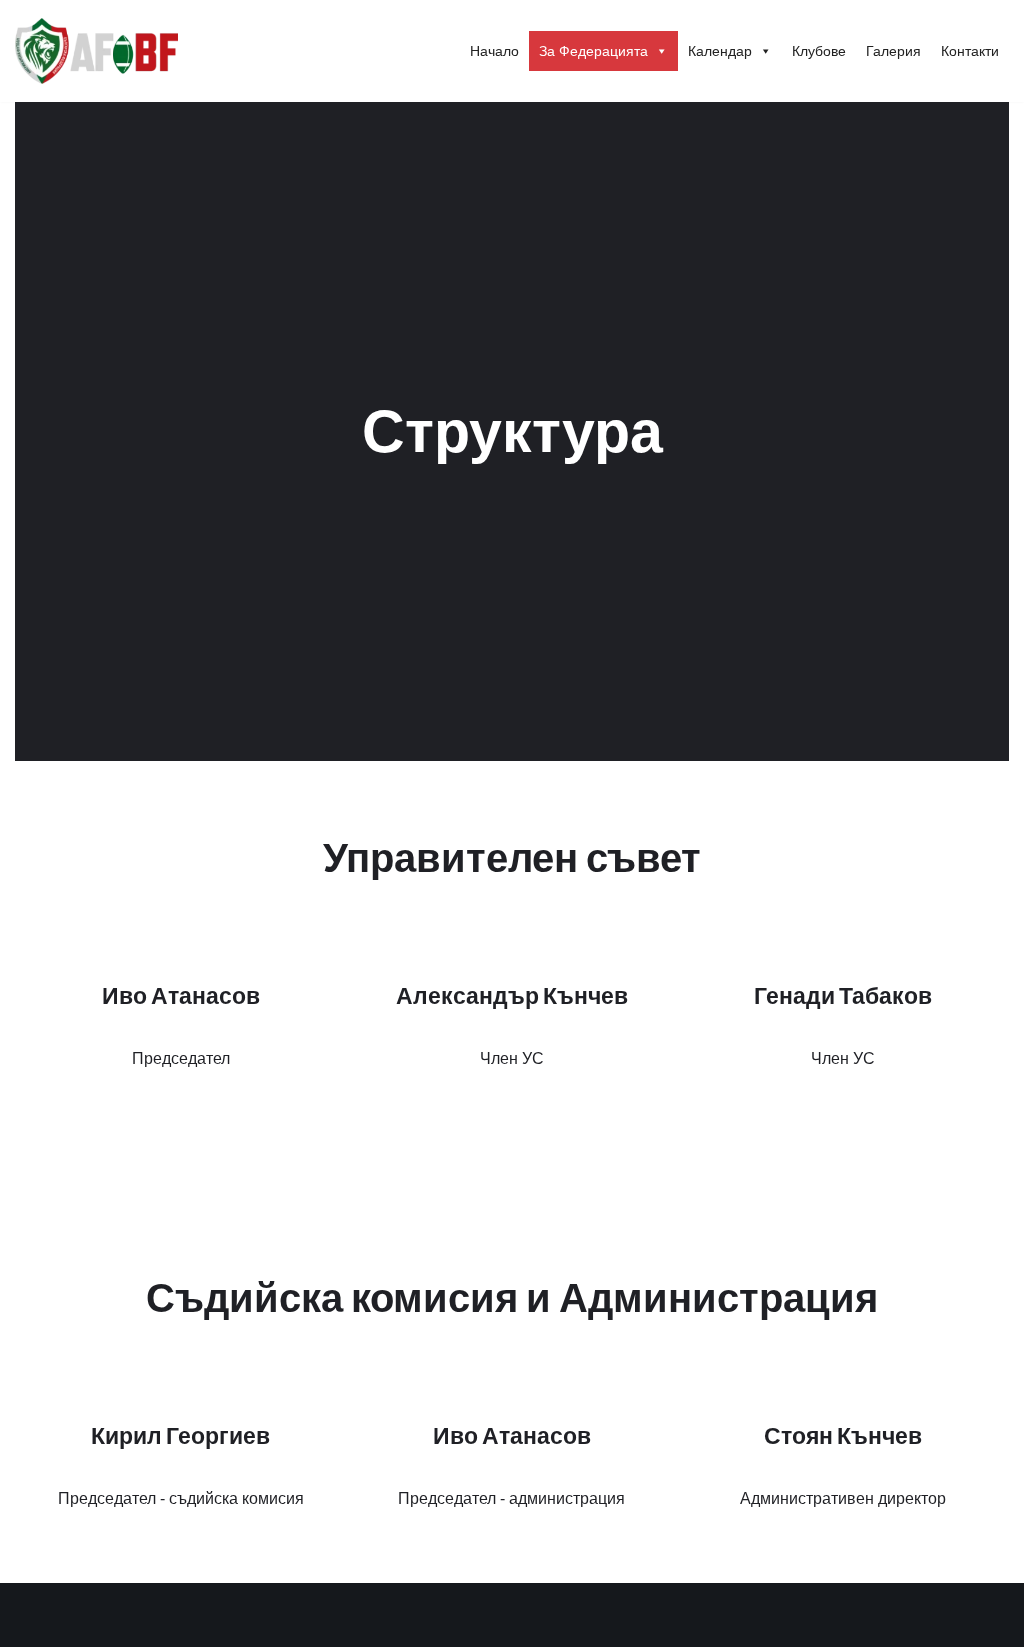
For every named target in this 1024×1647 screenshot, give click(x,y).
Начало (494, 51)
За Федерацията (593, 51)
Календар (720, 51)
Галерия (893, 51)
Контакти (970, 51)
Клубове (819, 51)
